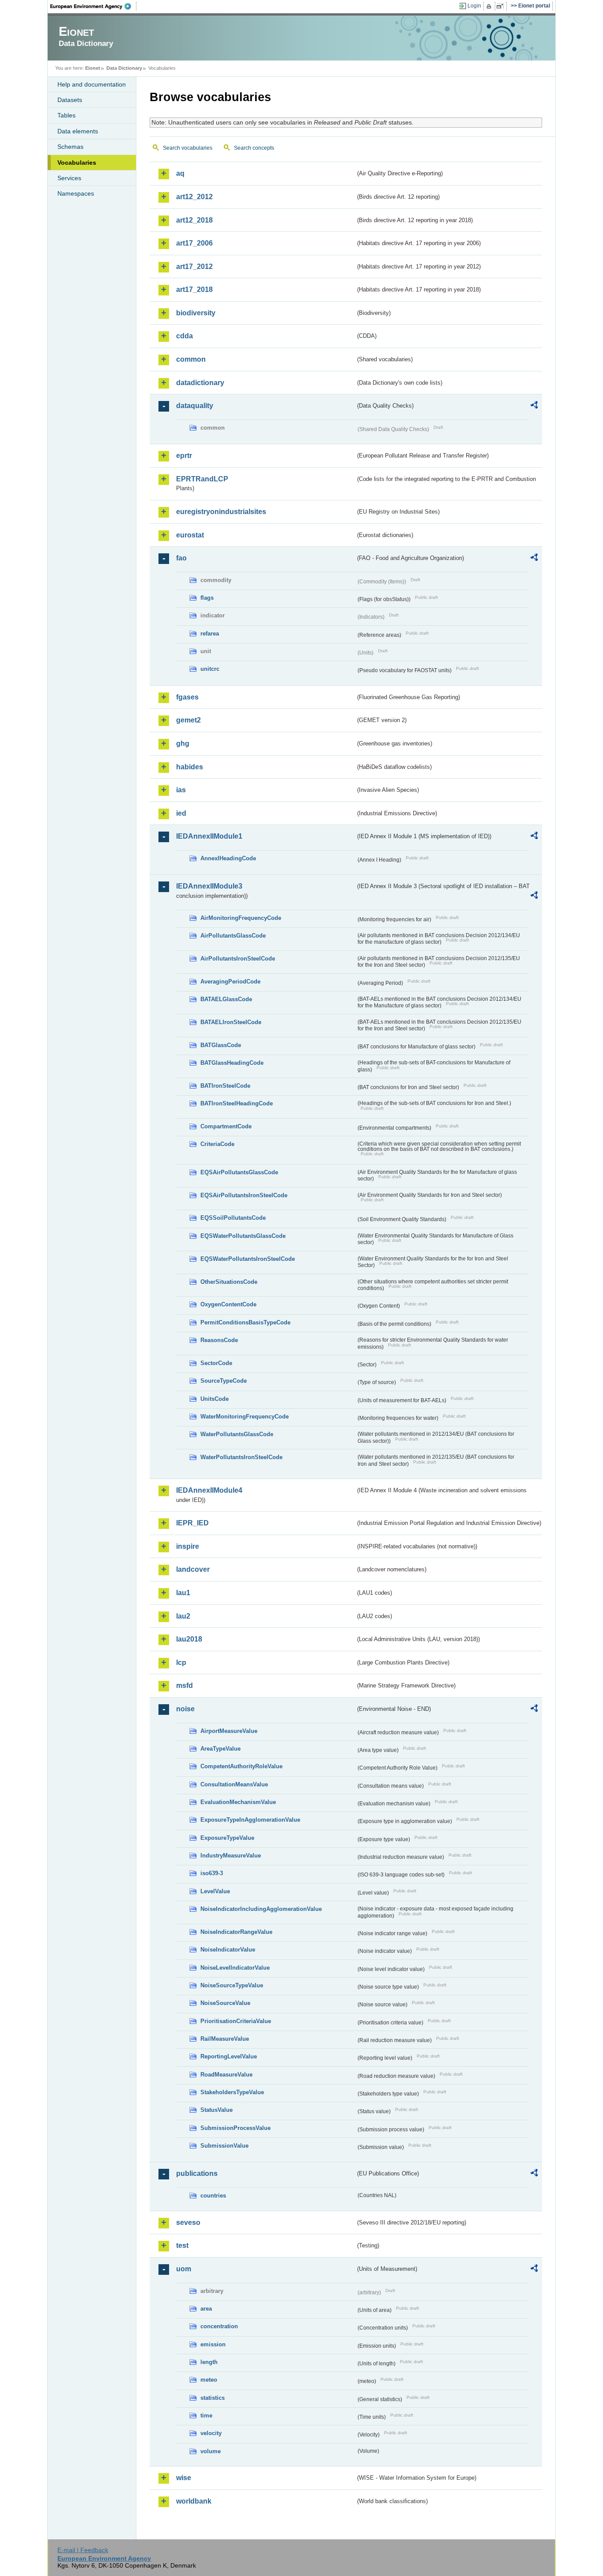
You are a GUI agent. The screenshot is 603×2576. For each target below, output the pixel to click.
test (182, 2245)
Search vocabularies (188, 148)
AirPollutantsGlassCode (233, 936)
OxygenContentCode (228, 1304)
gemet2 (188, 720)
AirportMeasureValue (229, 1731)
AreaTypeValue (220, 1749)
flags (207, 598)
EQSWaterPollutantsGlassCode (243, 1236)
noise (185, 1709)
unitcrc (210, 669)
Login (474, 6)
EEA (94, 6)
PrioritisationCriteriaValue (236, 2021)
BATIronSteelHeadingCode (237, 1103)
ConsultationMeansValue (234, 1784)
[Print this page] (490, 6)
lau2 (183, 1616)
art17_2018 (194, 289)
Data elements (78, 131)
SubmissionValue (224, 2146)
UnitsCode (215, 1399)
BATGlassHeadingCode (232, 1063)
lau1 (183, 1593)
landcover (193, 1569)
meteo (209, 2380)
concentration (219, 2326)
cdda (185, 336)
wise (184, 2478)
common (191, 359)
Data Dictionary (124, 68)
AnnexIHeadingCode (228, 858)
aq (180, 173)
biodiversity (196, 313)
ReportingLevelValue (229, 2056)
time (206, 2415)
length (209, 2362)
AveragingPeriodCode (230, 982)
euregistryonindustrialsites (221, 512)
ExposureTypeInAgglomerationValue (250, 1820)
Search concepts (254, 148)
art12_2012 (194, 197)
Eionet (93, 68)
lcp (181, 1662)
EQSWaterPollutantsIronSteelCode (248, 1259)
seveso (188, 2222)
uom (184, 2269)
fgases (187, 697)
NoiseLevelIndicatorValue (235, 1968)
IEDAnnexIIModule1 (209, 836)
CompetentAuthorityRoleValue (241, 1766)
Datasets (70, 100)
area (206, 2309)
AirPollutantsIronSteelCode (238, 959)
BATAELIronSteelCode (231, 1022)
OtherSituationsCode (229, 1282)
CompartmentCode (226, 1126)
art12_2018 (194, 220)
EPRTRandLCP (202, 479)
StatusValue (217, 2110)
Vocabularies (77, 163)
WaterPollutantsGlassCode (237, 1434)
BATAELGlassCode (226, 999)
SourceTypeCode (224, 1381)
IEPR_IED (192, 1523)
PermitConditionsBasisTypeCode (245, 1322)
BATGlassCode (221, 1045)
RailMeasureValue (225, 2039)
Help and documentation (92, 84)
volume (211, 2451)
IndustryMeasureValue (231, 1855)
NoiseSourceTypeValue (232, 1985)
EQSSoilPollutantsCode (233, 1218)
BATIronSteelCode (225, 1086)
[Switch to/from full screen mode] (502, 6)
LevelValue (215, 1891)
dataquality (195, 406)
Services (69, 178)
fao (181, 558)
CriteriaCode (217, 1144)
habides (190, 767)
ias (181, 790)
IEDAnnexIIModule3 (209, 886)
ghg (183, 743)
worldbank (194, 2501)
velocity (211, 2433)
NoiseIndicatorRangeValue (236, 1932)
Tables (66, 115)
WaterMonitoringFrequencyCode (245, 1417)
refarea (210, 634)
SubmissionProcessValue (236, 2128)
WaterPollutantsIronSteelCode (241, 1457)
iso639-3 (212, 1873)
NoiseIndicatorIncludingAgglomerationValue (261, 1909)
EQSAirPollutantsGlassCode (239, 1172)
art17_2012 (194, 267)
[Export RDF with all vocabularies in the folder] (534, 406)
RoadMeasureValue (226, 2075)
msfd (185, 1685)
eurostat (190, 535)
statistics (213, 2398)
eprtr (184, 456)
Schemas (70, 147)
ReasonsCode (219, 1340)
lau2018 (189, 1639)
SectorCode (216, 1363)
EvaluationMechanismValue (238, 1802)
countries (213, 2196)
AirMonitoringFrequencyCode (241, 918)
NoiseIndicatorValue (228, 1950)
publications (197, 2173)
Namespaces (76, 193)
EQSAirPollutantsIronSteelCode (244, 1195)
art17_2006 (194, 243)
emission (213, 2344)
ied (181, 813)
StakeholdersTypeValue (232, 2092)
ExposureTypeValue (227, 1838)
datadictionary (200, 383)
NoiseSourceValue (225, 2003)
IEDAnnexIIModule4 (209, 1490)
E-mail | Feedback (83, 2550)
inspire (188, 1546)
